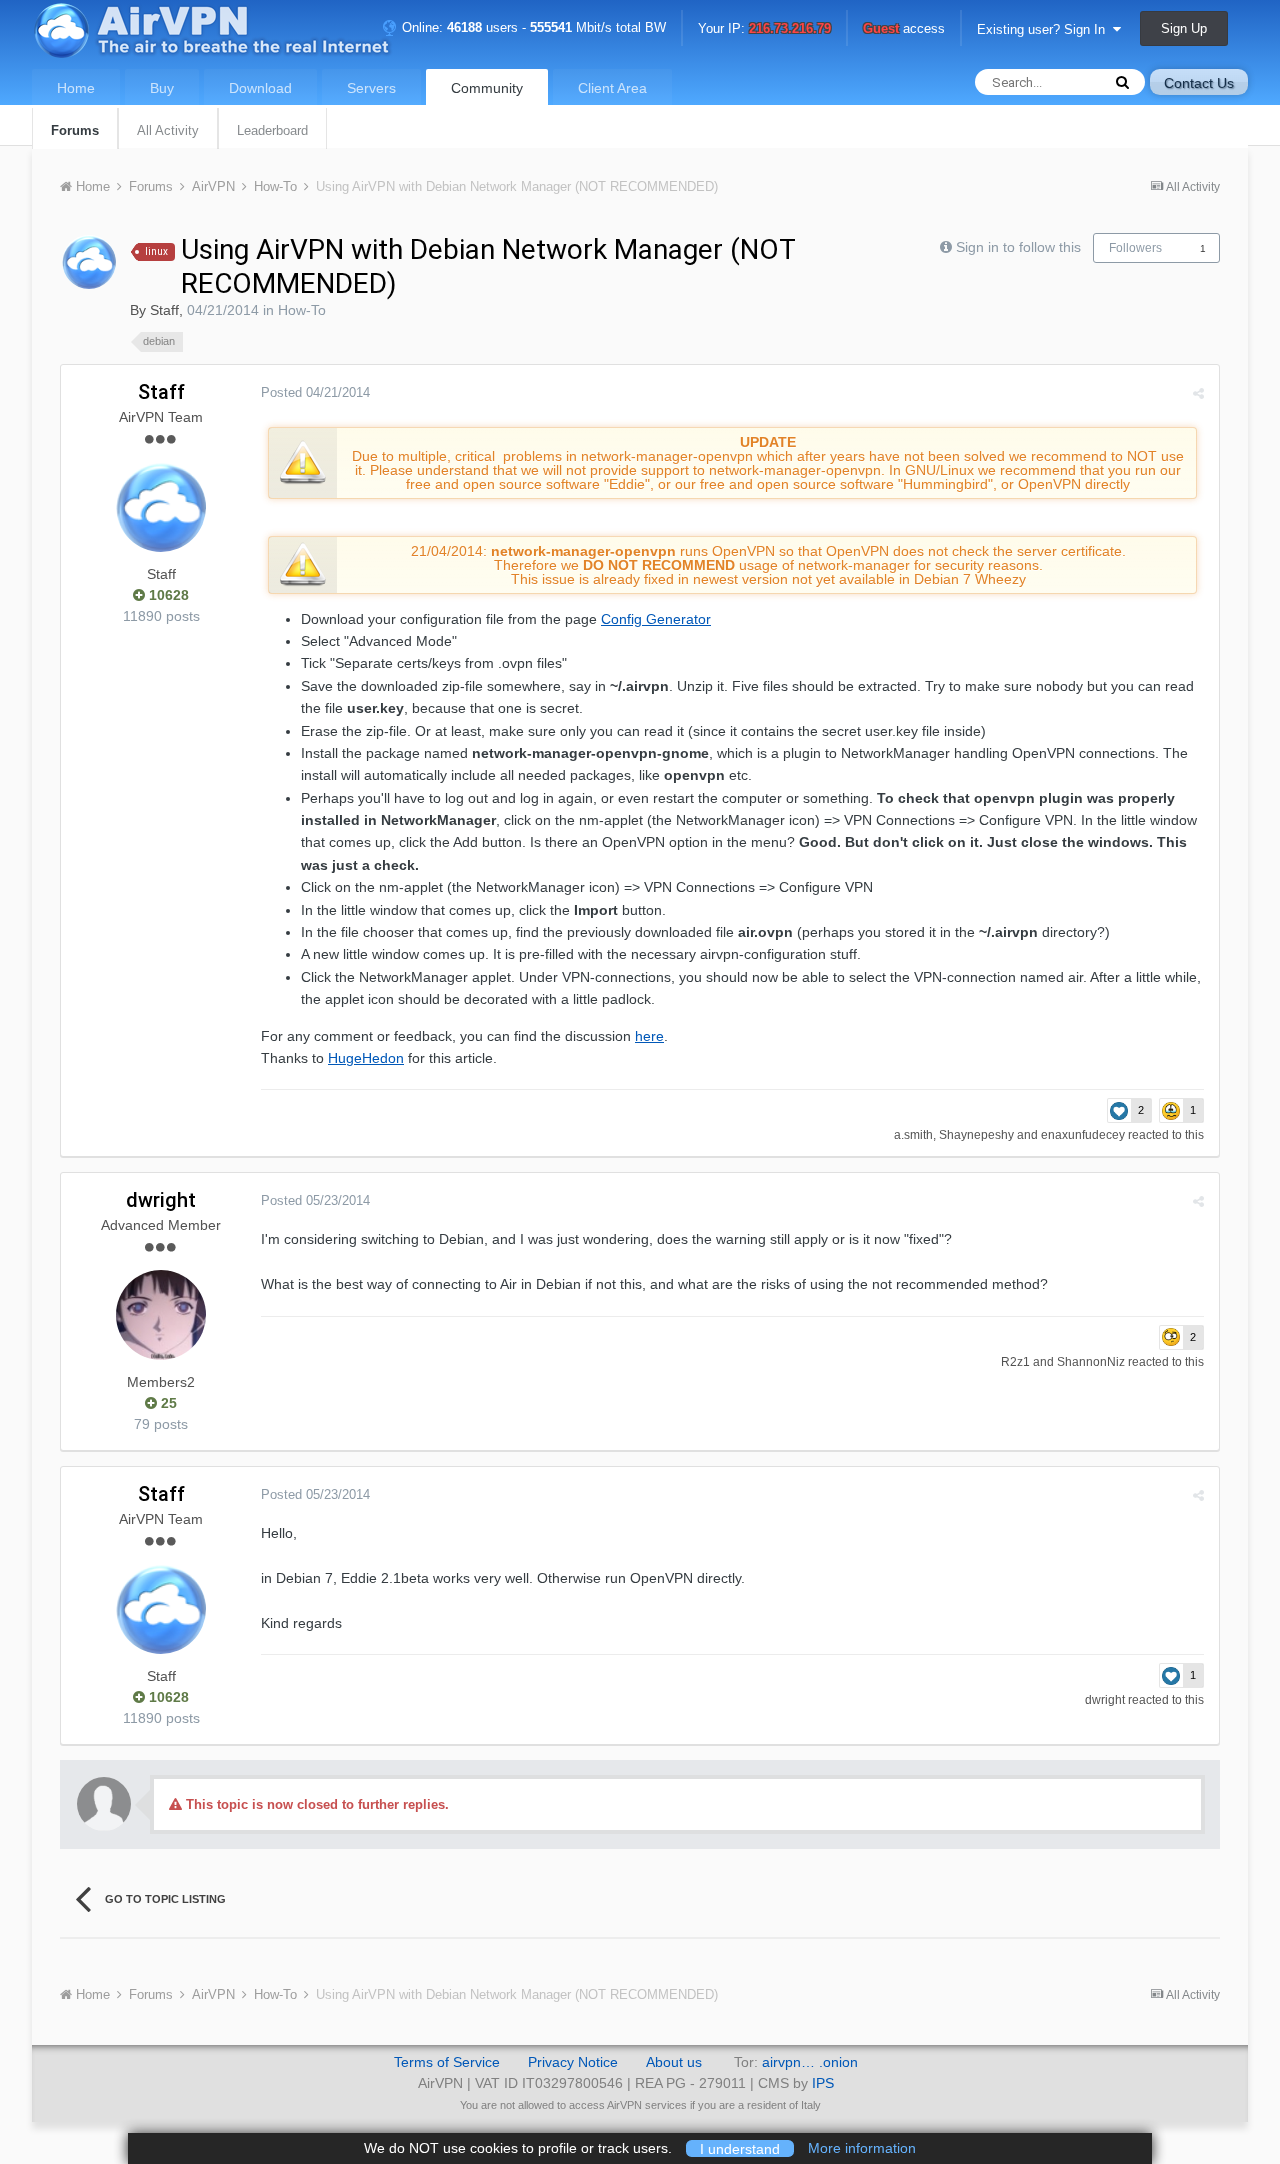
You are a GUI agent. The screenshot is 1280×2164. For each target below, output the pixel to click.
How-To (302, 310)
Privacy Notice (573, 2062)
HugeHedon (366, 1058)
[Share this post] (1198, 393)
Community (487, 88)
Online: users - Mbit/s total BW (532, 27)
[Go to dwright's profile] (161, 1315)
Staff (164, 310)
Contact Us (1199, 83)
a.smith (913, 1135)
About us (674, 2062)
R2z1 (1015, 1362)
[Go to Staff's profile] (89, 262)
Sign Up (1184, 28)
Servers (371, 88)
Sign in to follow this (1018, 247)
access (904, 29)
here (649, 1036)
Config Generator (656, 619)
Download (260, 88)
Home (76, 88)
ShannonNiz (1091, 1362)
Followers (1135, 248)
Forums (75, 130)
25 (167, 1403)
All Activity (168, 130)
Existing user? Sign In (1045, 29)
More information (862, 2148)
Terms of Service (447, 2062)
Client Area (612, 88)
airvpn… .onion (810, 2062)
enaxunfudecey (1083, 1135)
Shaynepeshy (976, 1135)
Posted (315, 392)
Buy (162, 88)
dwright (161, 1200)
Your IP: (764, 29)
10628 (167, 595)
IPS (823, 2083)
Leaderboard (272, 130)
